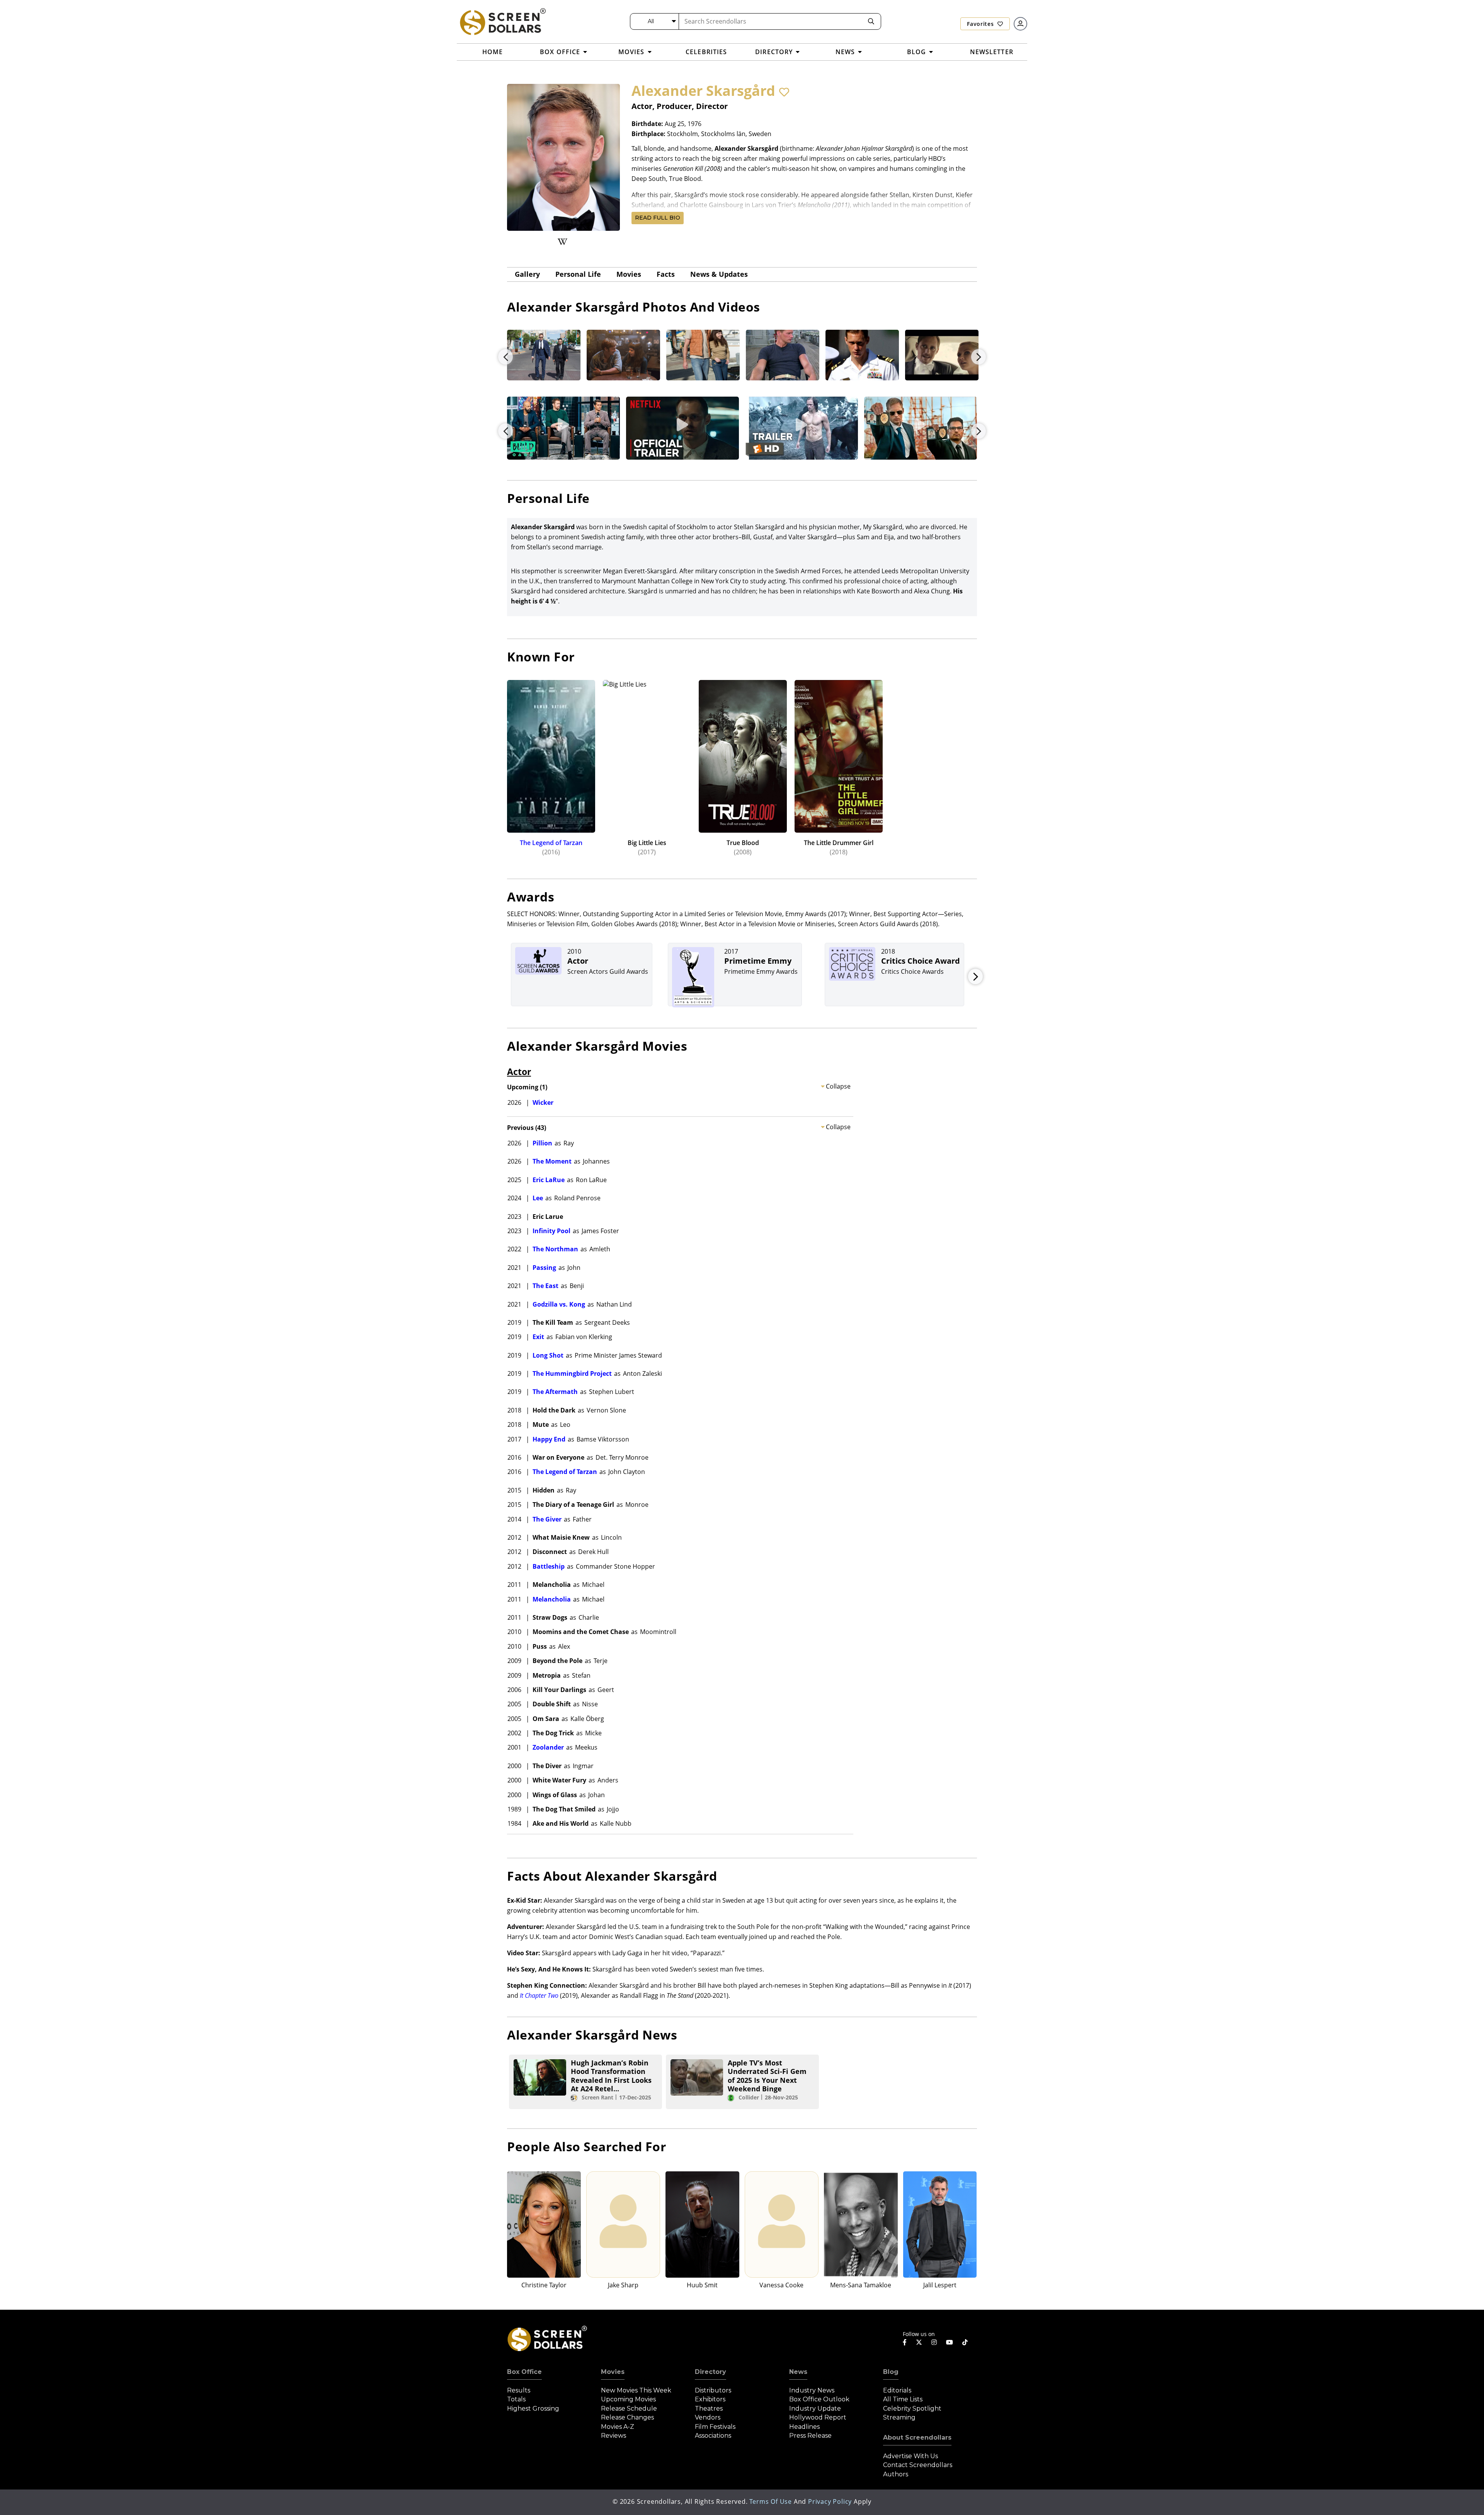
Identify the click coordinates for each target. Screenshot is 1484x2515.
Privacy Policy (830, 2501)
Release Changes (627, 2417)
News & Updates (719, 274)
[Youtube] (950, 2342)
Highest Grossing (533, 2409)
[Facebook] (905, 2342)
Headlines (804, 2427)
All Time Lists (903, 2399)
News (798, 2372)
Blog (891, 2372)
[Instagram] (934, 2342)
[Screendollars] (502, 21)
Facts (666, 274)
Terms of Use (771, 2501)
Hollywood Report (818, 2417)
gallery (527, 274)
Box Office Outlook (819, 2399)
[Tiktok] (965, 2342)
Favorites (981, 24)
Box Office (524, 2372)
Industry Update (815, 2409)
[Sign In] (1020, 24)
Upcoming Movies (628, 2399)
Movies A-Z (618, 2427)
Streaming (899, 2417)
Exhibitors (710, 2399)
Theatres (709, 2409)
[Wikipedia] (562, 242)
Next (979, 431)
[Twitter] (919, 2342)
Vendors (708, 2417)
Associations (713, 2436)
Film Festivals (715, 2427)
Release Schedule (629, 2409)
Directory (711, 2372)
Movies (629, 274)
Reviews (614, 2436)
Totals (516, 2399)
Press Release (810, 2436)
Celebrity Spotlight (912, 2409)
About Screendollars (917, 2437)
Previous (505, 357)
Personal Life (578, 274)
